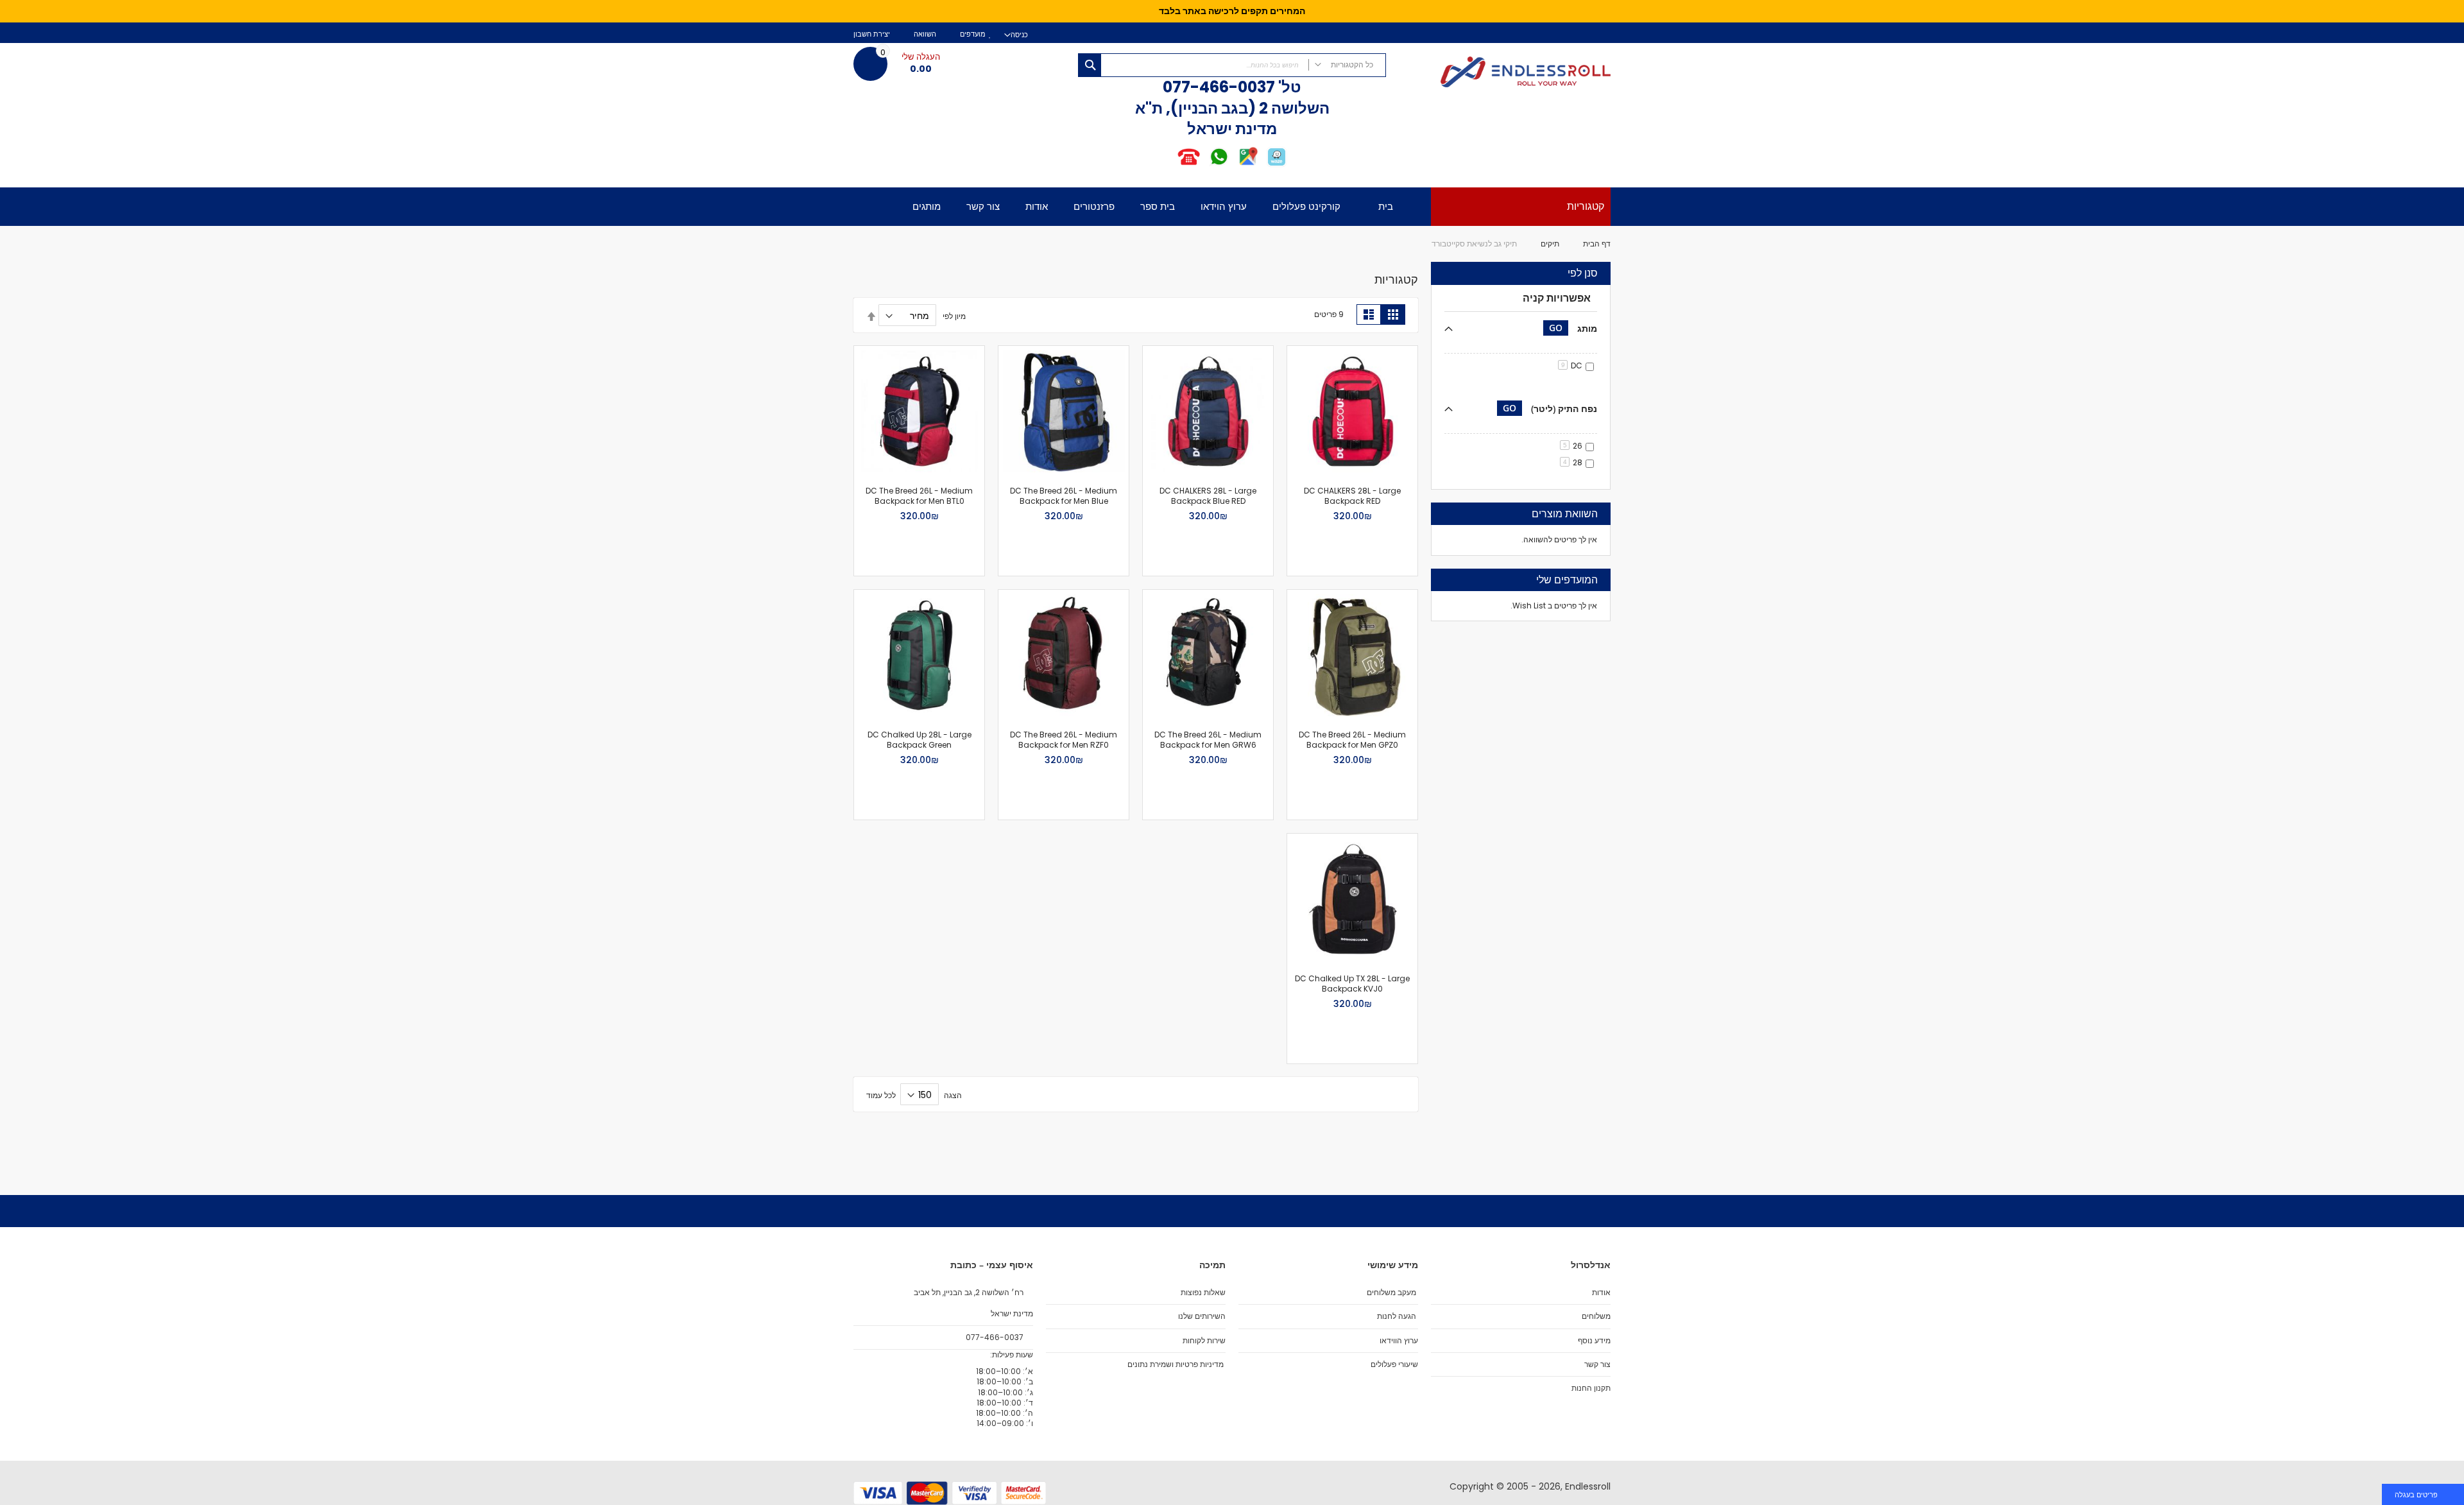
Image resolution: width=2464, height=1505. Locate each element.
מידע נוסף (1594, 1341)
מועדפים (973, 34)
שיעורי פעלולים (1394, 1364)
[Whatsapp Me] (1219, 165)
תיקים (1550, 244)
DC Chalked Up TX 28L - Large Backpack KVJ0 (1352, 984)
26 (1573, 446)
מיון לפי (954, 316)
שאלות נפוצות (1203, 1293)
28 (1573, 462)
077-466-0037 (1219, 87)
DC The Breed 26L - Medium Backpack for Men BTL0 (919, 496)
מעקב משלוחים (1391, 1293)
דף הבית (1597, 244)
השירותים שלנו (1202, 1316)
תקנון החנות (1591, 1388)
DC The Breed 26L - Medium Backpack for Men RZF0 (1064, 740)
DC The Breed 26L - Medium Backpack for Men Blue (1064, 496)
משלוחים (1596, 1316)
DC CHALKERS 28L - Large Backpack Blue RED (1208, 496)
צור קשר (1597, 1364)
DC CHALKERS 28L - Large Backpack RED (1352, 496)
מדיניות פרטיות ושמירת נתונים (1176, 1364)
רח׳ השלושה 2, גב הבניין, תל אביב (970, 1293)
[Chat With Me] (1203, 165)
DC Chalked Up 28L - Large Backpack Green (920, 740)
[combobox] (1232, 65)
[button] (1401, 362)
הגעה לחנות (1397, 1316)
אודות (1601, 1293)
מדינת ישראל (1011, 1314)
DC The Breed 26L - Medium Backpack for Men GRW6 (1208, 740)
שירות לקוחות (1204, 1341)
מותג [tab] (1573, 328)
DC (1572, 365)
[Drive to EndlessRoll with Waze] (1277, 165)
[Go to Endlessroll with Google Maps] (1248, 165)
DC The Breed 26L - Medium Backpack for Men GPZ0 (1352, 740)
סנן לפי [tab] (1583, 273)
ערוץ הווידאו (1399, 1341)
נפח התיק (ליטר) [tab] (1550, 408)
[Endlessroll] (1505, 73)
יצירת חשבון (872, 34)
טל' (1288, 87)
